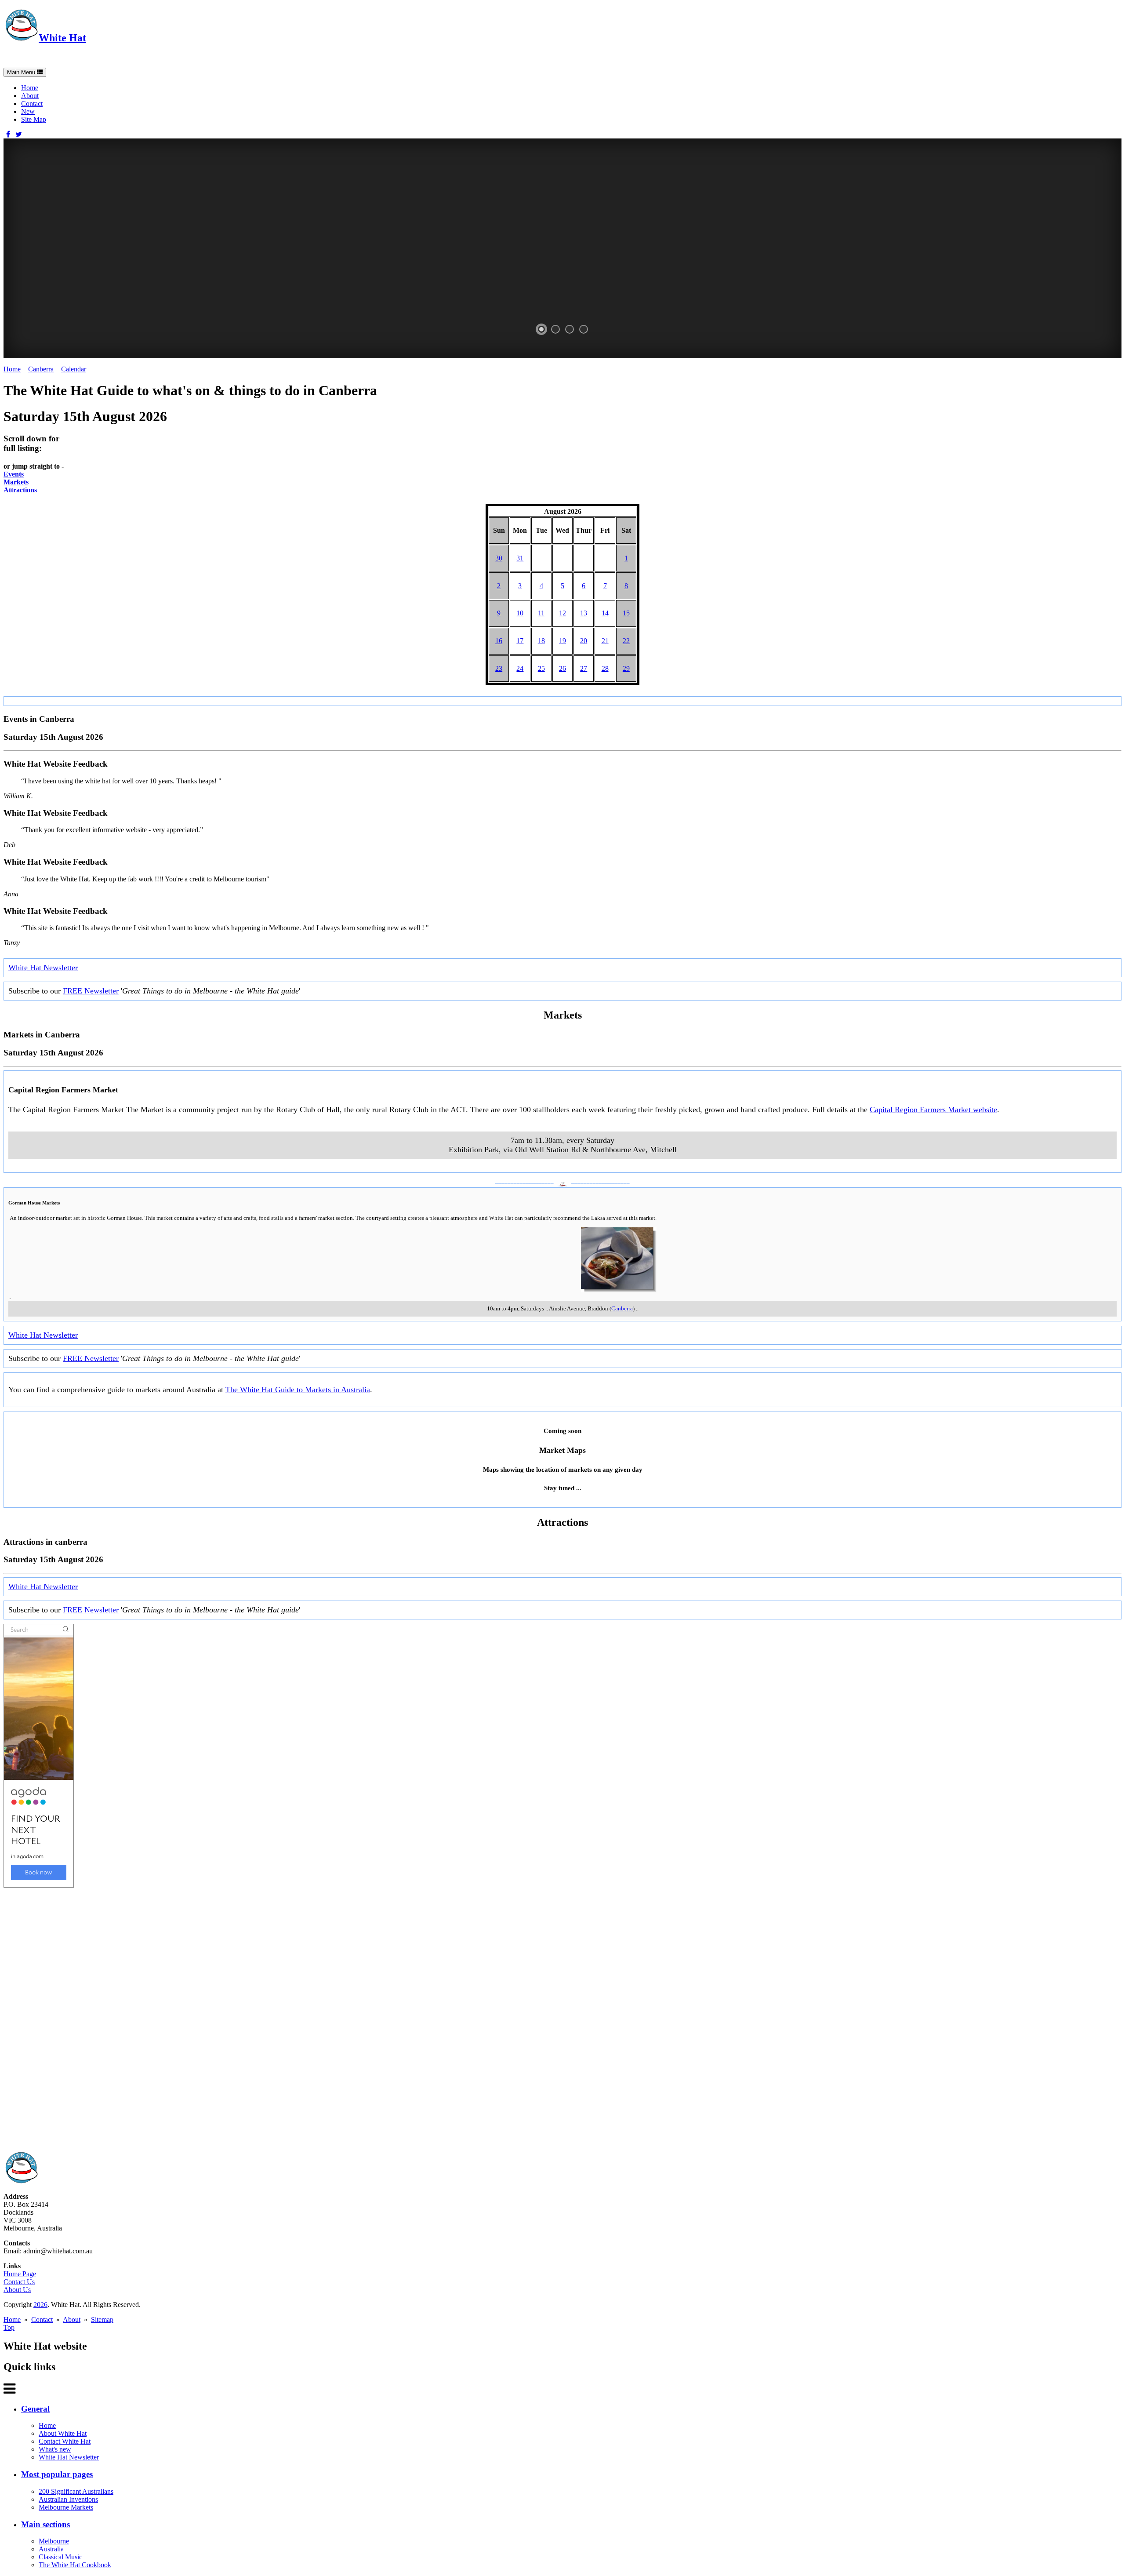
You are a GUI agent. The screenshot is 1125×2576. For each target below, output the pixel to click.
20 (584, 641)
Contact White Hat (65, 2441)
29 (626, 668)
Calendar (74, 369)
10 (520, 613)
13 (584, 613)
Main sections (45, 2524)
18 (541, 641)
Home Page (20, 2274)
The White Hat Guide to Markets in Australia (298, 1390)
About (30, 96)
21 (605, 641)
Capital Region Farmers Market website (933, 1110)
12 (562, 613)
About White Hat (63, 2433)
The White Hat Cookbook (75, 2565)
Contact (32, 104)
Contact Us (19, 2282)
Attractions (20, 490)
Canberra (41, 369)
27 (584, 668)
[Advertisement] (267, 2019)
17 (520, 641)
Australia (51, 2549)
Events (14, 474)
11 (541, 613)
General (35, 2409)
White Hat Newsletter (43, 968)
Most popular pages (57, 2474)
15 (626, 613)
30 (499, 558)
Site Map (34, 119)
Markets (16, 482)
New (28, 111)
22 (626, 641)
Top (9, 2327)
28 (605, 668)
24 (520, 668)
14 (605, 613)
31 (520, 558)
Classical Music (60, 2557)
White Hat (62, 38)
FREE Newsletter (91, 991)
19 (562, 641)
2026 (40, 2305)
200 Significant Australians (76, 2491)
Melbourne (54, 2541)
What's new (55, 2449)
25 (541, 668)
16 (499, 641)
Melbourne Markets (66, 2507)
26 (562, 668)
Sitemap (102, 2319)
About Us (17, 2290)
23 (499, 668)
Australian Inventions (68, 2499)
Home (30, 88)
